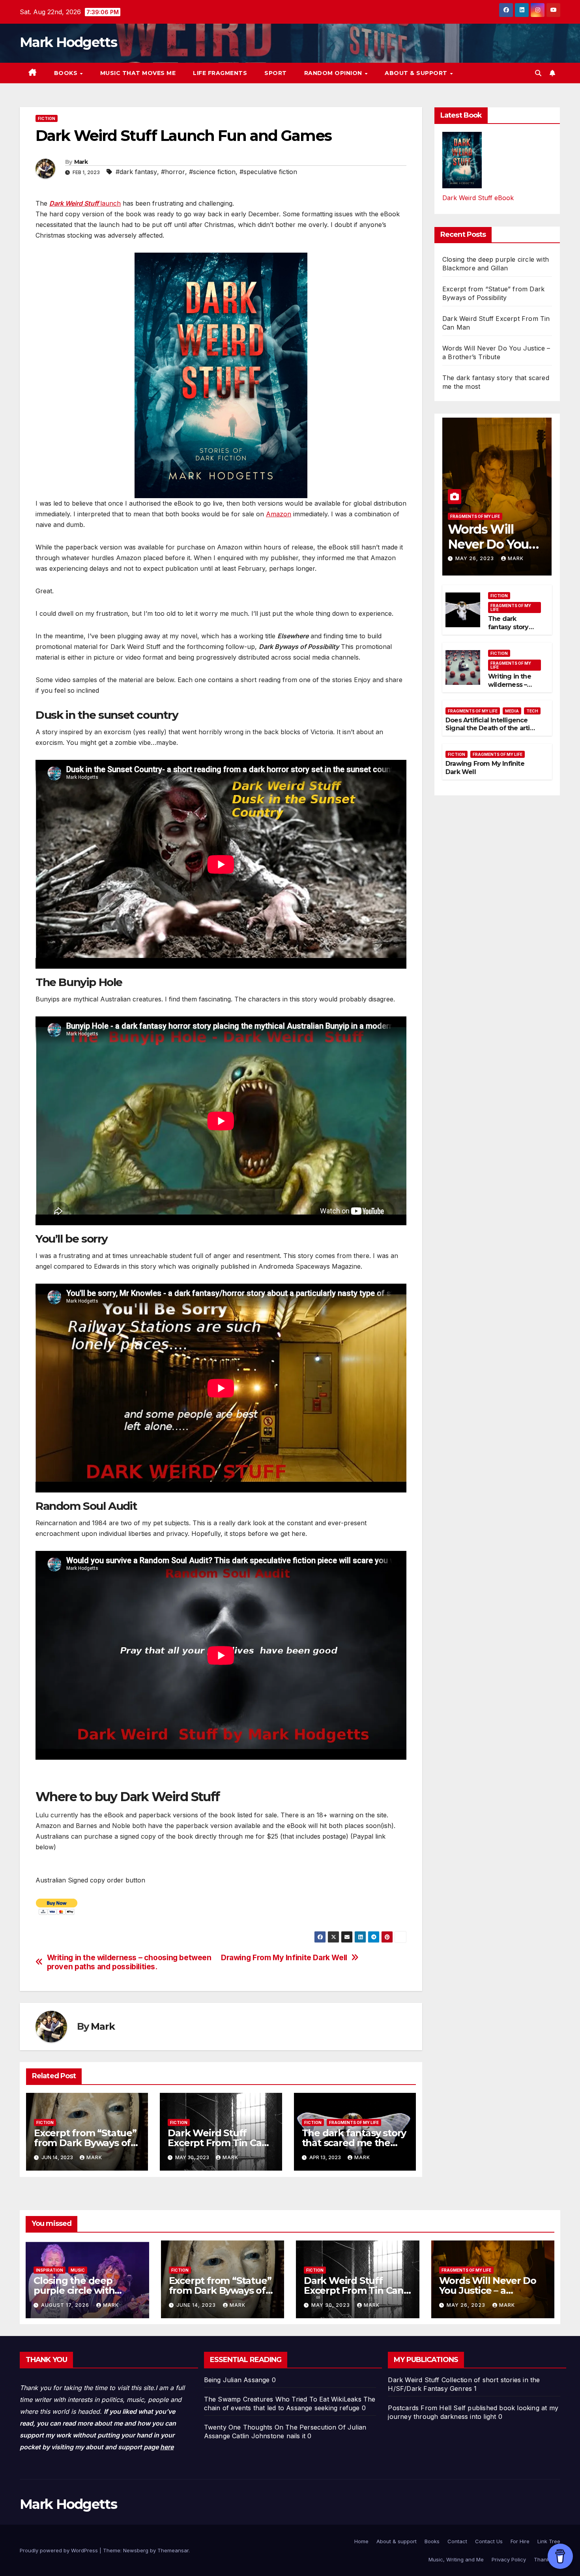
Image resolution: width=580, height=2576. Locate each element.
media (512, 711)
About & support (417, 73)
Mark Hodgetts (68, 42)
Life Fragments (220, 73)
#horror (173, 172)
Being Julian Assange (237, 2380)
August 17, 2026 (66, 2305)
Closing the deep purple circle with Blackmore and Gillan (83, 2290)
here (167, 2447)
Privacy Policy (509, 2559)
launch (85, 203)
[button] (538, 73)
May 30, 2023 (331, 2305)
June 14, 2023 (197, 2305)
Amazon (279, 514)
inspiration (50, 2270)
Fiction (47, 118)
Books (67, 73)
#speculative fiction (268, 172)
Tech (532, 711)
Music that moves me (138, 73)
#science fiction (212, 172)
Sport (276, 73)
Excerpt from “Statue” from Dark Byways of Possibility (85, 2143)
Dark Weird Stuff (413, 2380)
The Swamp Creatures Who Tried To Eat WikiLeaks (283, 2399)
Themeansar (173, 2550)
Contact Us (489, 2541)
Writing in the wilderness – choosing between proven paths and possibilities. (129, 1962)
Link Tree (549, 2541)
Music (78, 2270)
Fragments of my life (354, 2122)
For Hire (520, 2541)
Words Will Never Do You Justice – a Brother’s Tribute (488, 2290)
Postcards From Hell (420, 2408)
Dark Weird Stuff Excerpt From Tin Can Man (218, 2143)
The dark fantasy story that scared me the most (354, 2143)
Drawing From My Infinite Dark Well (284, 1958)
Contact (457, 2541)
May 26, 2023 (475, 559)
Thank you (547, 2559)
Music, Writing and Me (456, 2559)
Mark (81, 162)
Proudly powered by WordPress (60, 2550)
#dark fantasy (136, 172)
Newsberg (136, 2550)
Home (361, 2541)
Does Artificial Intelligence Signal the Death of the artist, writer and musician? (491, 728)
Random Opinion (334, 73)
